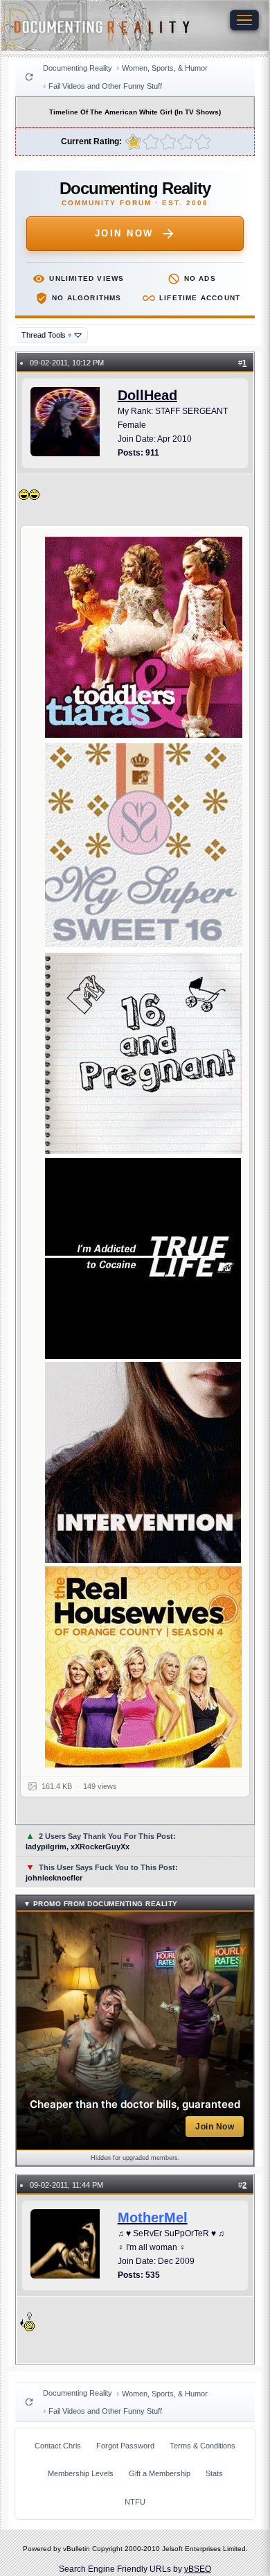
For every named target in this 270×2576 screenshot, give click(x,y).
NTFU (135, 2502)
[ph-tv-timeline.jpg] (144, 1152)
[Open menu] (244, 20)
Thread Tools (47, 335)
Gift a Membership (160, 2473)
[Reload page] (29, 77)
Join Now (124, 233)
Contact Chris (58, 2446)
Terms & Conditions (202, 2446)
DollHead (147, 395)
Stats (214, 2473)
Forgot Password (125, 2446)
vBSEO (198, 2569)
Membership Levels (81, 2473)
